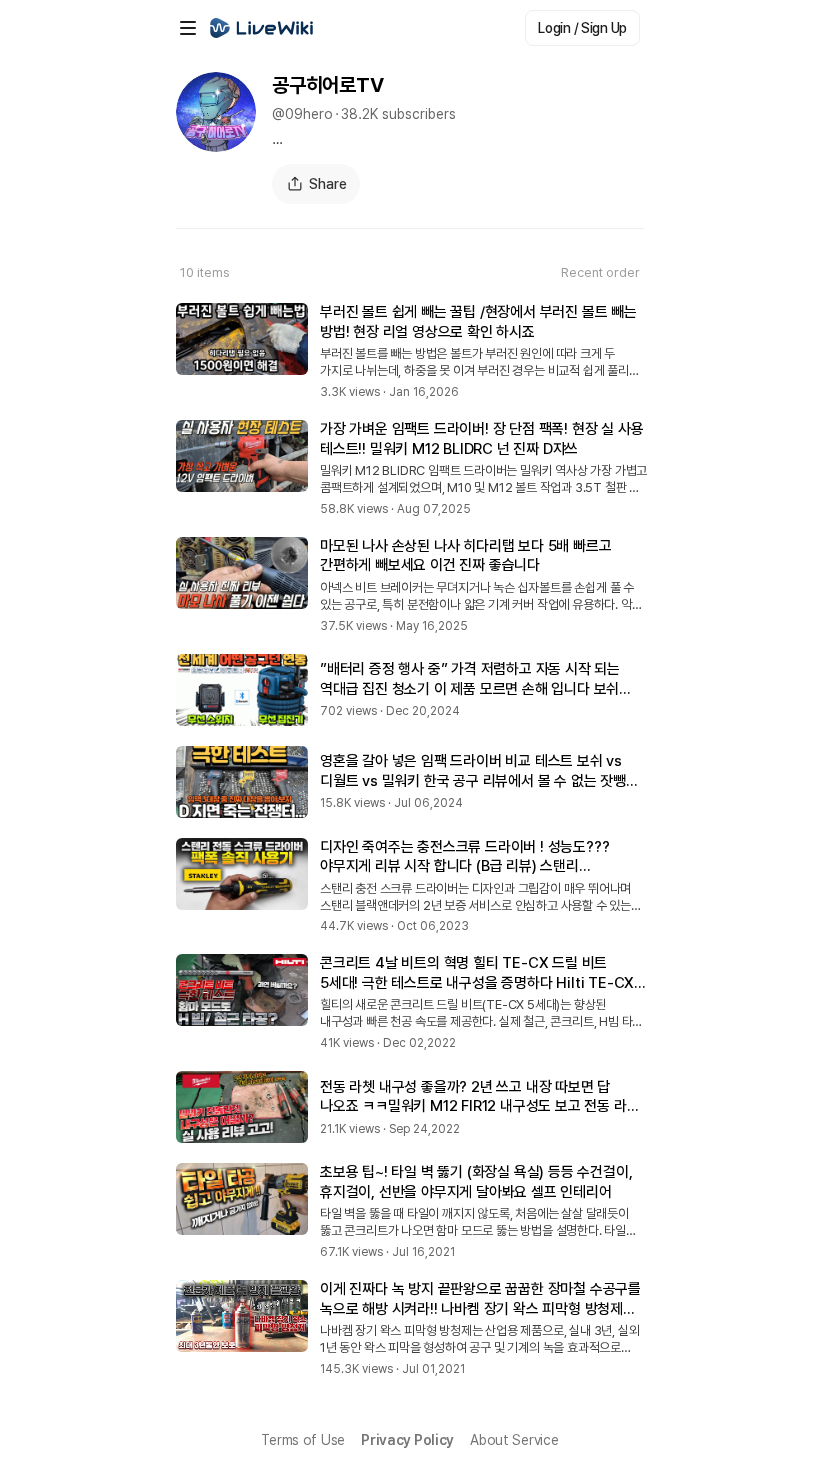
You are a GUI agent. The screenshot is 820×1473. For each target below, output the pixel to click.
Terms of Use (303, 1440)
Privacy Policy (407, 1440)
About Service (514, 1440)
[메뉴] (188, 28)
